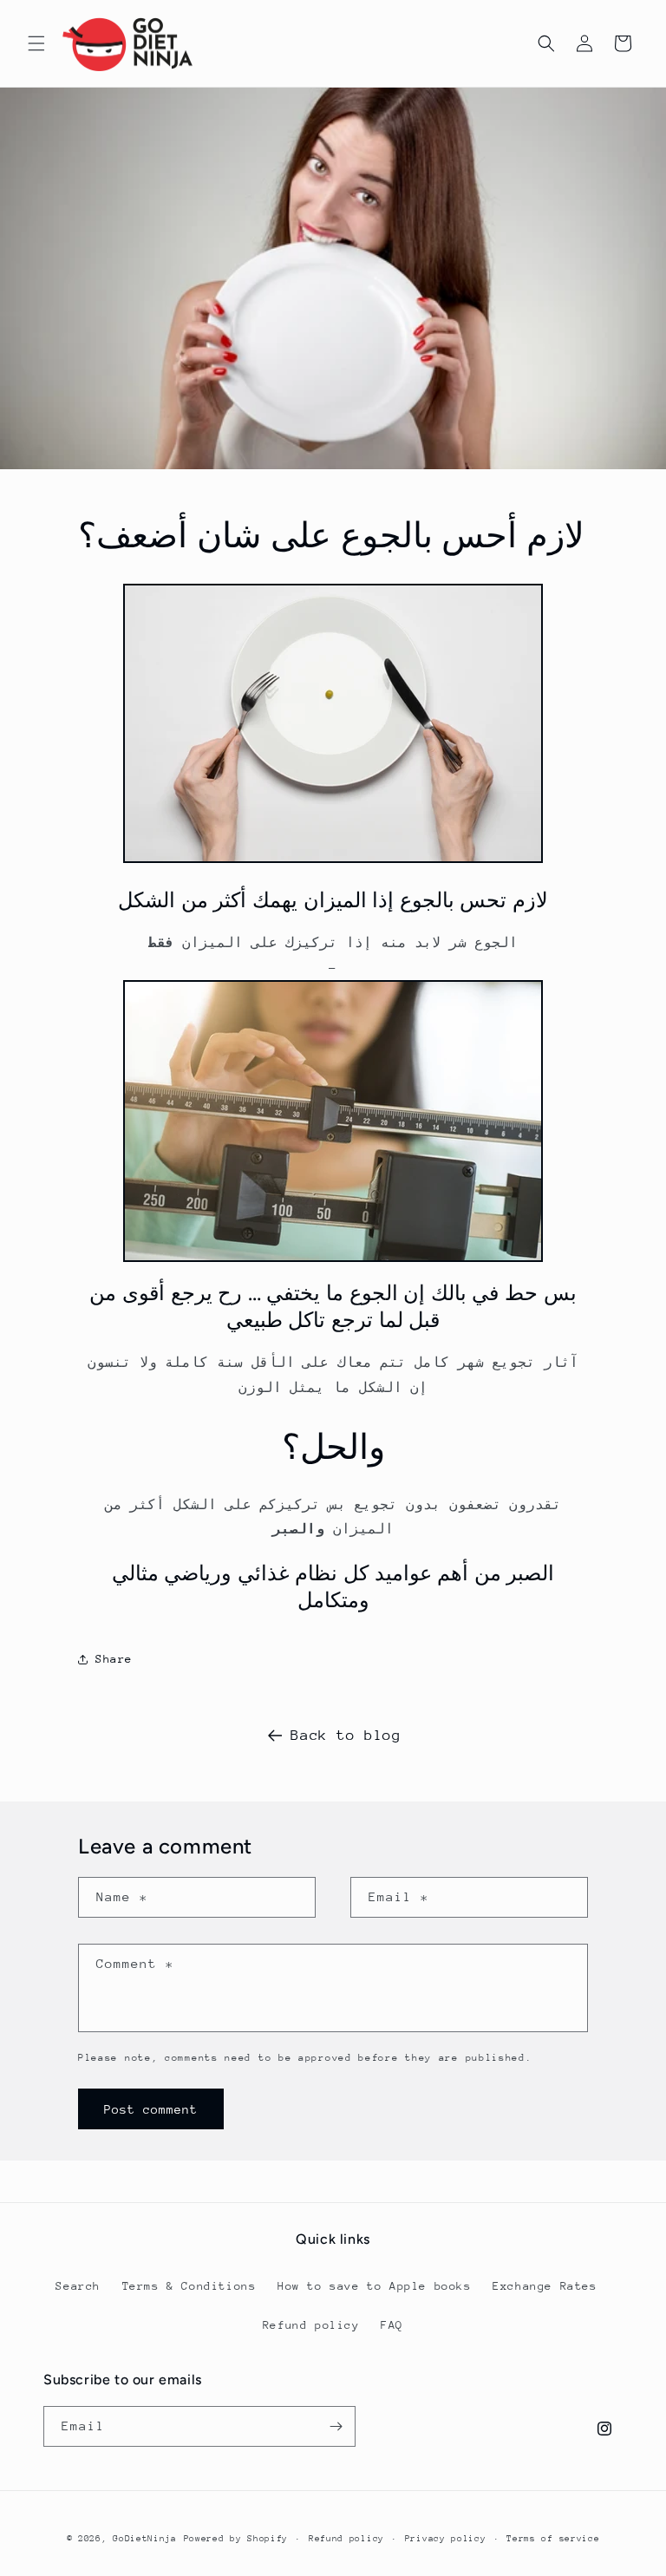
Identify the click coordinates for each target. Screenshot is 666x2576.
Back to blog (346, 1735)
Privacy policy (446, 2539)
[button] (36, 43)
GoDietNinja (145, 2539)
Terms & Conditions (189, 2286)
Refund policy (311, 2325)
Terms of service (553, 2539)
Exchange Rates (545, 2286)
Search (78, 2286)
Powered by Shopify (236, 2539)
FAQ (392, 2325)
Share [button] (114, 1659)
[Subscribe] (336, 2426)
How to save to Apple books (375, 2286)
